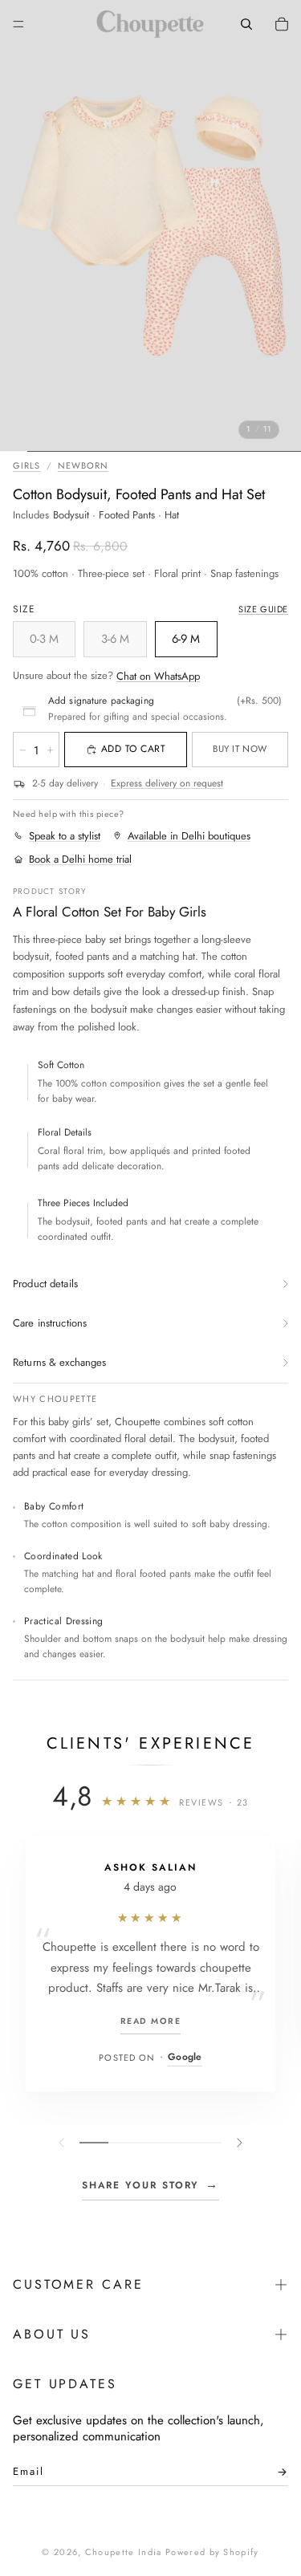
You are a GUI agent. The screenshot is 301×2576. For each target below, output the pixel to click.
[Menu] (18, 24)
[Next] (238, 2143)
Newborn (83, 465)
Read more (150, 2021)
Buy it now (240, 749)
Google (185, 2057)
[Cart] (282, 24)
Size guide (263, 609)
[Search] (246, 24)
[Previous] (63, 2143)
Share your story (151, 2184)
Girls (27, 465)
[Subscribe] (278, 2476)
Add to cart (134, 749)
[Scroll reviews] (150, 2143)
